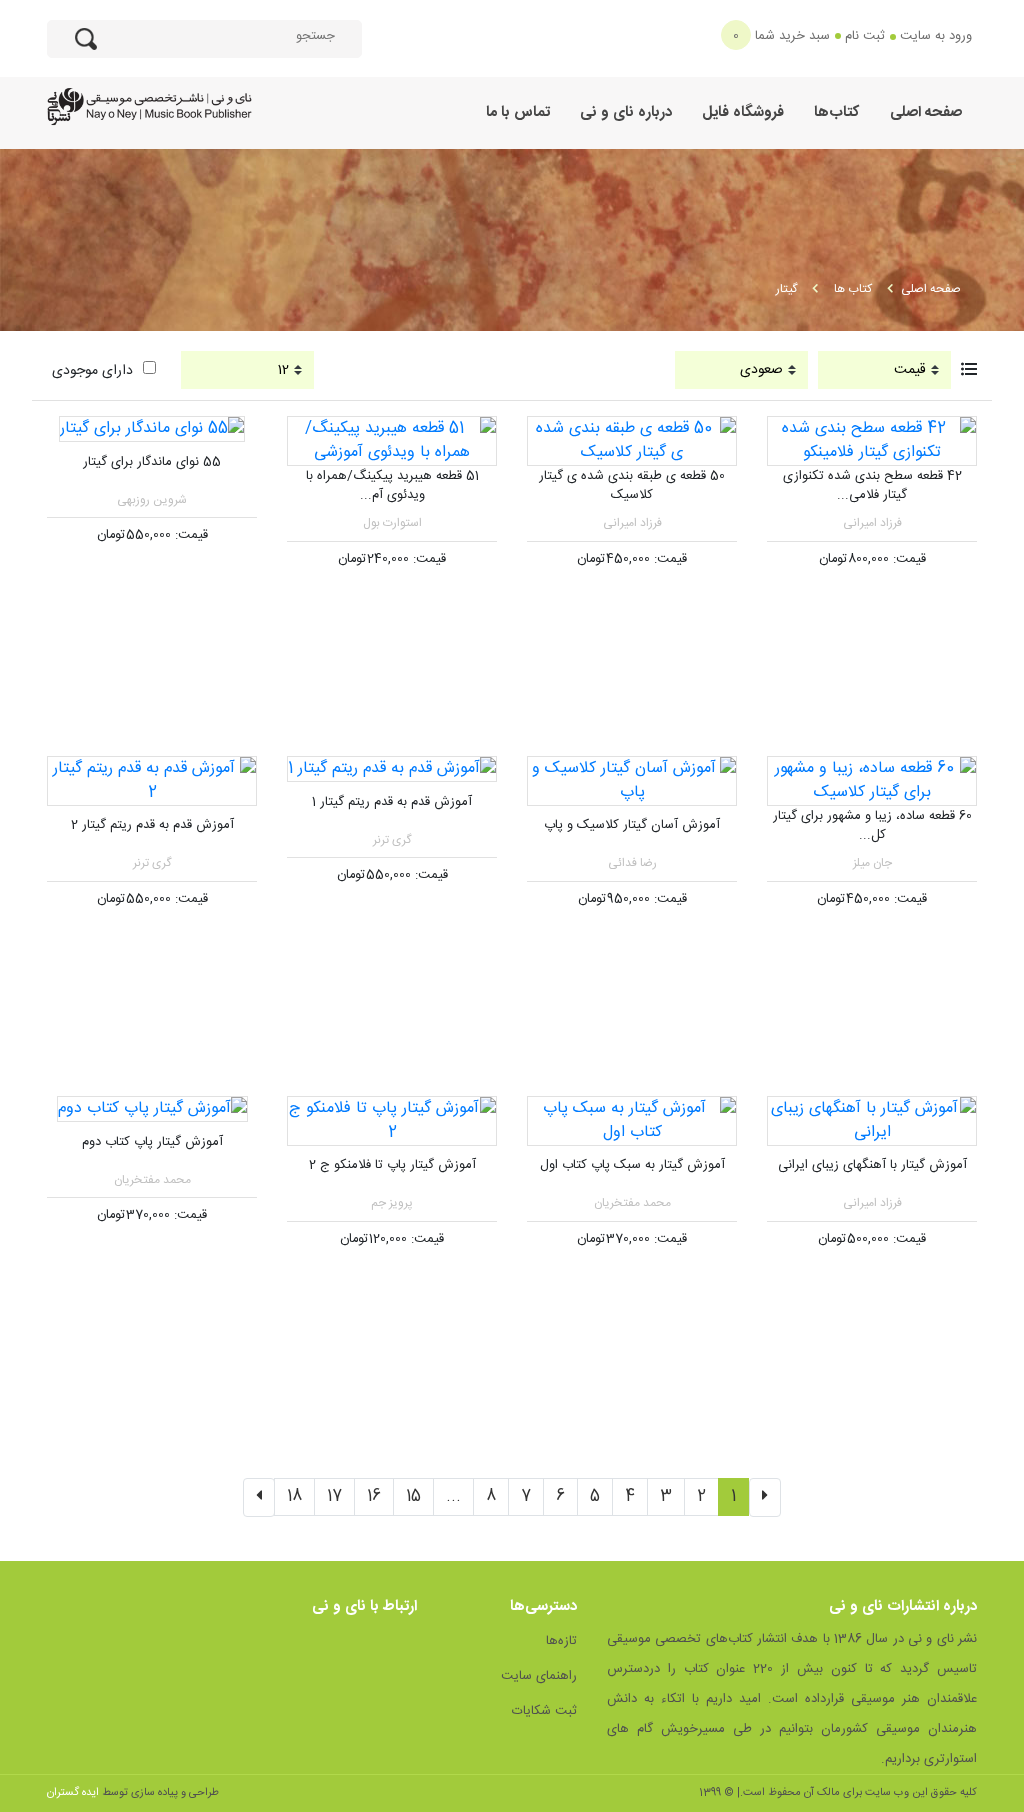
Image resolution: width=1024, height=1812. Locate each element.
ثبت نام (865, 36)
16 (374, 1496)
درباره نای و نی (626, 112)
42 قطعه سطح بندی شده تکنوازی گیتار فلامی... (872, 486)
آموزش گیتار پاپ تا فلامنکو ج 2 (392, 1165)
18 (294, 1496)
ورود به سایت (936, 36)
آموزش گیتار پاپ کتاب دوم (152, 1142)
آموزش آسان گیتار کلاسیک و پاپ (632, 825)
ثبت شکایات (544, 1711)
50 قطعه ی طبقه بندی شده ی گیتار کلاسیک (632, 486)
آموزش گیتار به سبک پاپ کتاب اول (632, 1165)
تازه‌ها (561, 1641)
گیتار (786, 289)
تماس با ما (518, 112)
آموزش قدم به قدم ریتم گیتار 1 (392, 802)
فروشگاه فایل (743, 112)
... (453, 1496)
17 (334, 1496)
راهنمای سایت (539, 1676)
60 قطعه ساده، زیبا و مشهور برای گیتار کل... (872, 826)
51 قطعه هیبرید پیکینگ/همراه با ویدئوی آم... (392, 486)
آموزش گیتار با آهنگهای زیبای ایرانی (872, 1165)
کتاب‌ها (837, 112)
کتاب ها (853, 289)
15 (413, 1496)
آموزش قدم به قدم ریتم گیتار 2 (152, 825)
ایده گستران (73, 1793)
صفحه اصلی (926, 112)
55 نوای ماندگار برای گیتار (152, 462)
